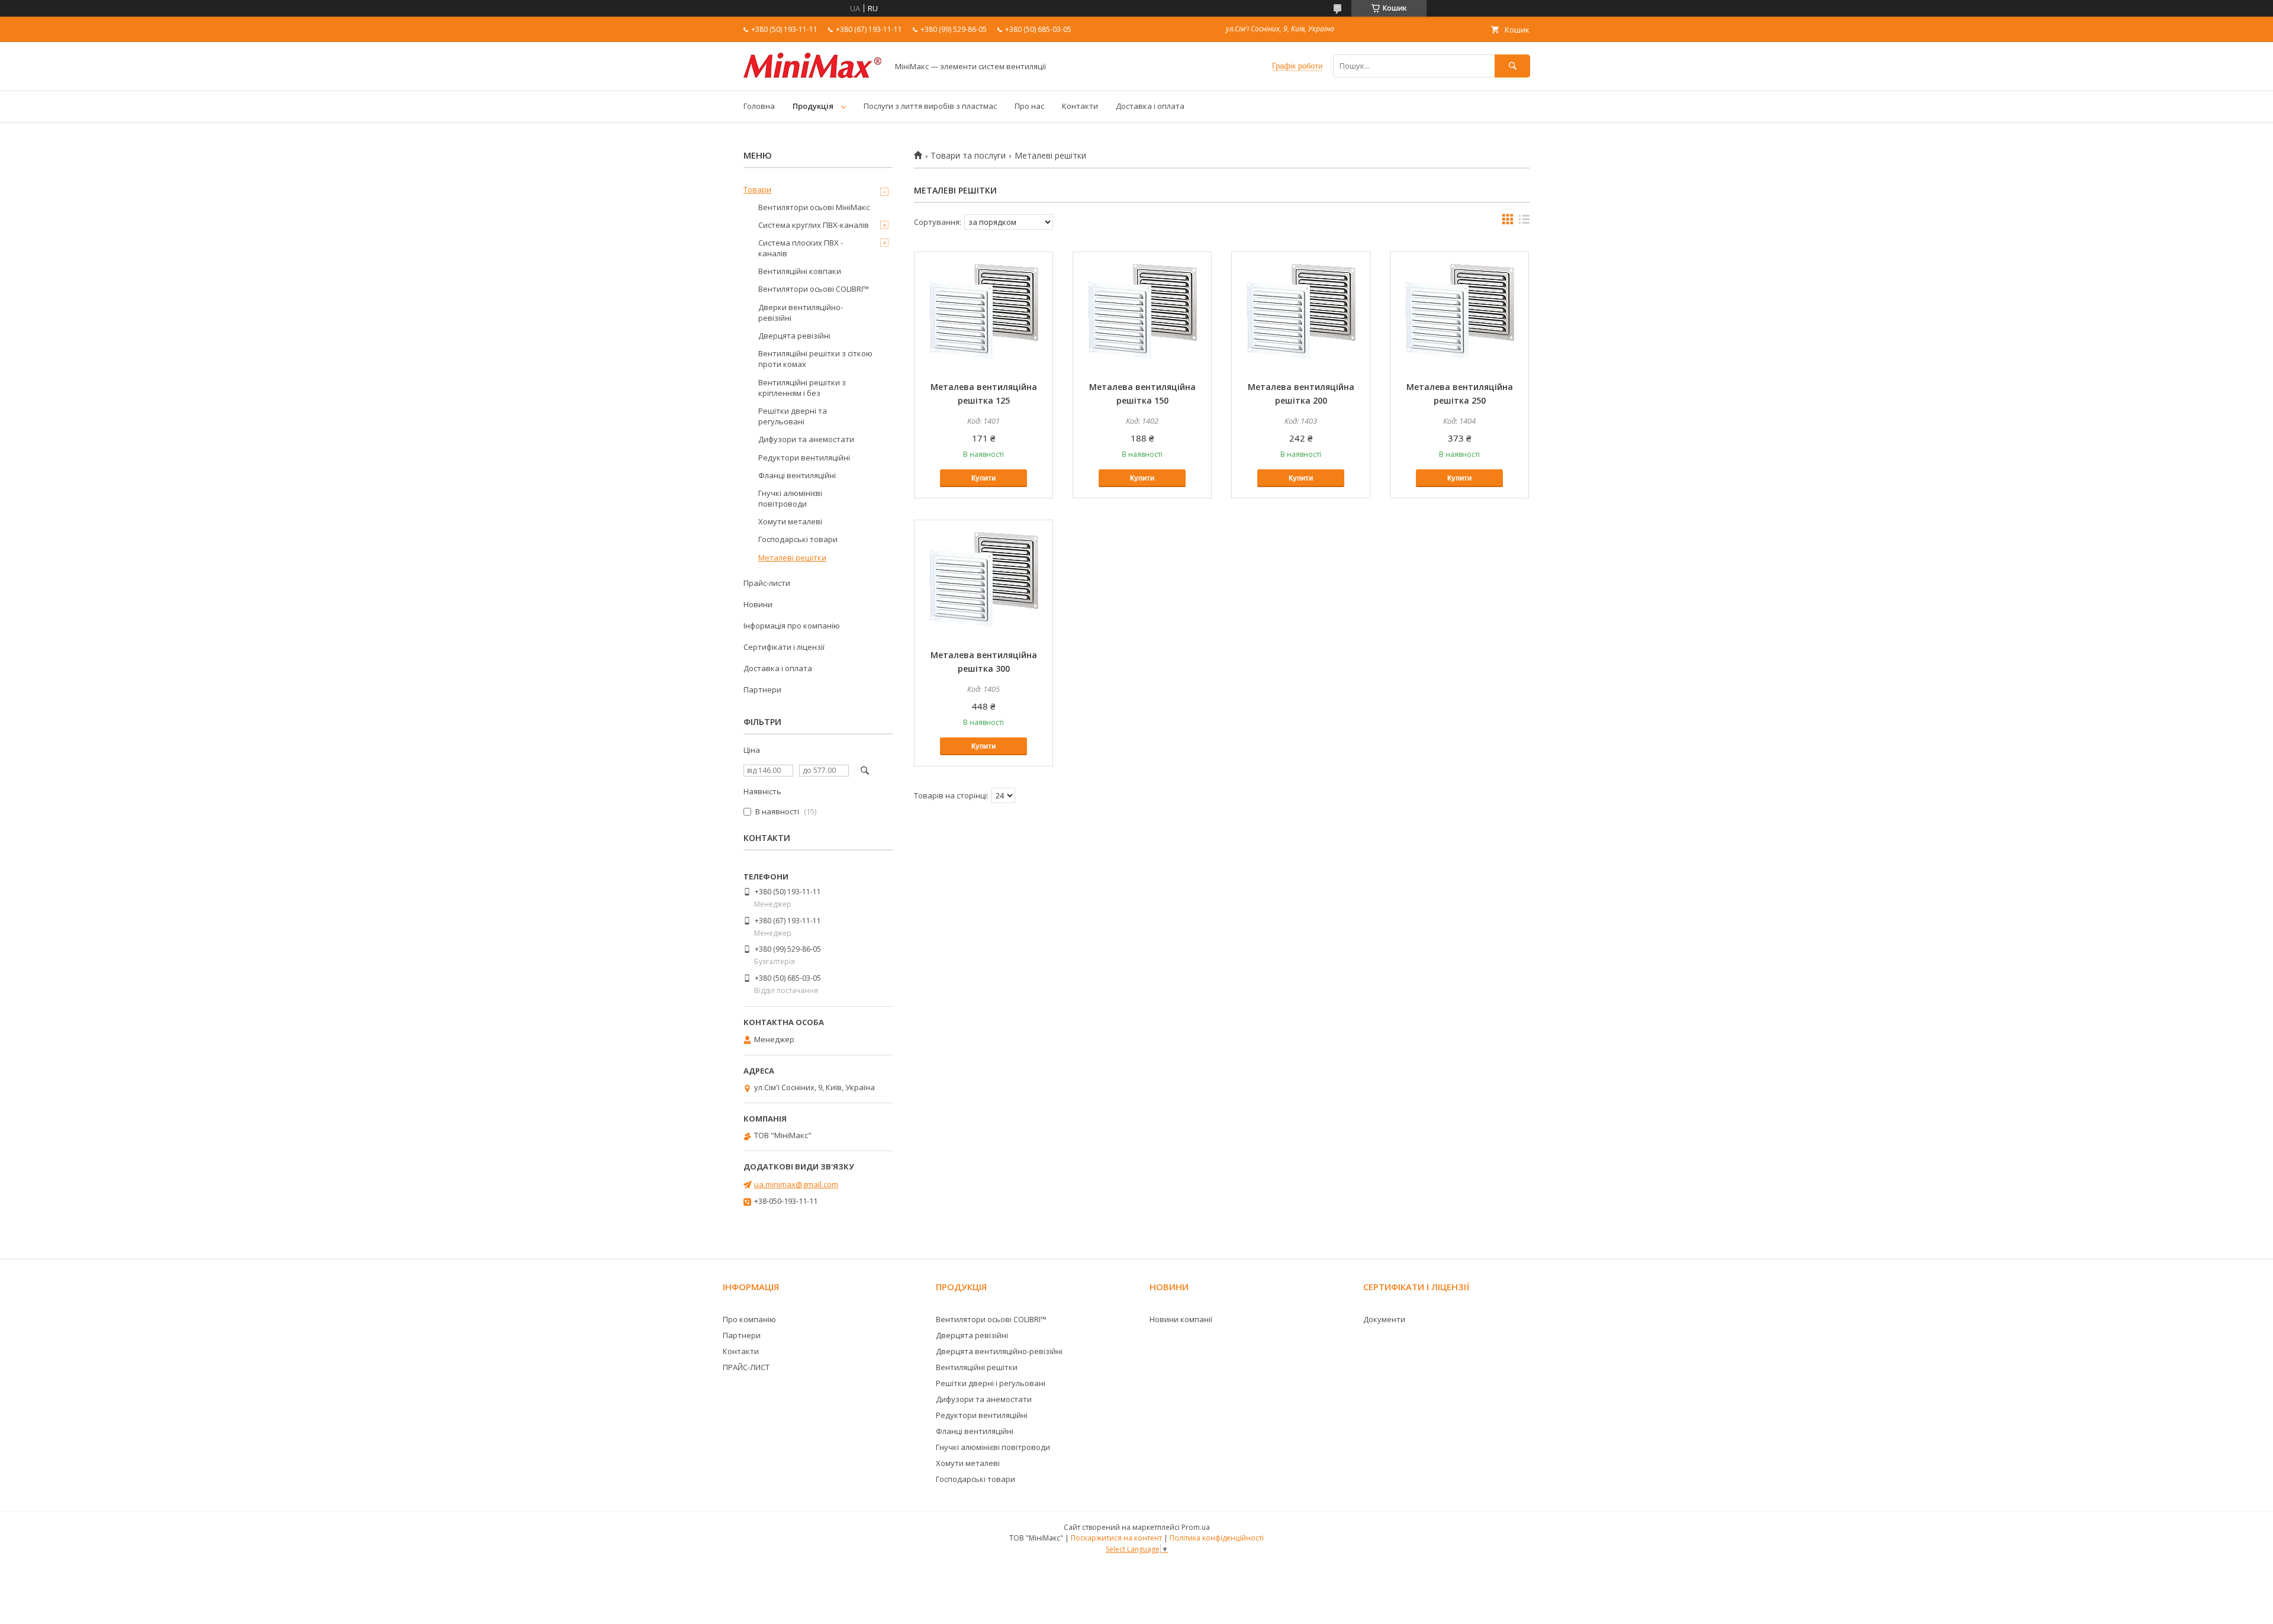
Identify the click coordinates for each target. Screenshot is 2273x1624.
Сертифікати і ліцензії (784, 647)
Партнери (762, 689)
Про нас (1029, 106)
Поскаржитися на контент (1116, 1538)
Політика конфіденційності (1217, 1538)
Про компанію (749, 1319)
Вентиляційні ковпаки (800, 271)
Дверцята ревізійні (794, 336)
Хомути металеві (790, 521)
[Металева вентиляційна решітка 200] (1301, 311)
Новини (758, 604)
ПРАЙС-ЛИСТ (746, 1367)
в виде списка (1524, 222)
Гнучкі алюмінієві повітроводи (790, 498)
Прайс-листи (767, 583)
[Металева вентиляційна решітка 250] (1459, 311)
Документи (1384, 1319)
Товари (757, 189)
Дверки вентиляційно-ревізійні (801, 312)
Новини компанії (1181, 1319)
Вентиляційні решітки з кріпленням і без (802, 388)
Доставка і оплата (1150, 106)
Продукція (813, 106)
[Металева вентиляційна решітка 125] (983, 311)
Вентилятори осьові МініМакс (814, 207)
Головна (759, 106)
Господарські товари (798, 539)
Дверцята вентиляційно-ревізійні (999, 1351)
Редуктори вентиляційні (804, 457)
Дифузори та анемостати (806, 439)
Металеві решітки (792, 558)
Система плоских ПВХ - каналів (801, 248)
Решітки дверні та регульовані (793, 416)
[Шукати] (1512, 66)
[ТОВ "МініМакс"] (812, 75)
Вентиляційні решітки (977, 1367)
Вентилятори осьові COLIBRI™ (814, 289)
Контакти (1080, 106)
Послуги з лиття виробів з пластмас (930, 106)
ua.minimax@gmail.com (796, 1184)
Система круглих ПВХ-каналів (814, 225)
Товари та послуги (968, 156)
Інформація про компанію (792, 626)
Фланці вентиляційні (797, 475)
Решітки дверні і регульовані (991, 1383)
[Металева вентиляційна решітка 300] (983, 579)
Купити (983, 478)
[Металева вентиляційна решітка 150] (1142, 311)
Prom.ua (1196, 1527)
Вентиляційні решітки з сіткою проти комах (815, 359)
